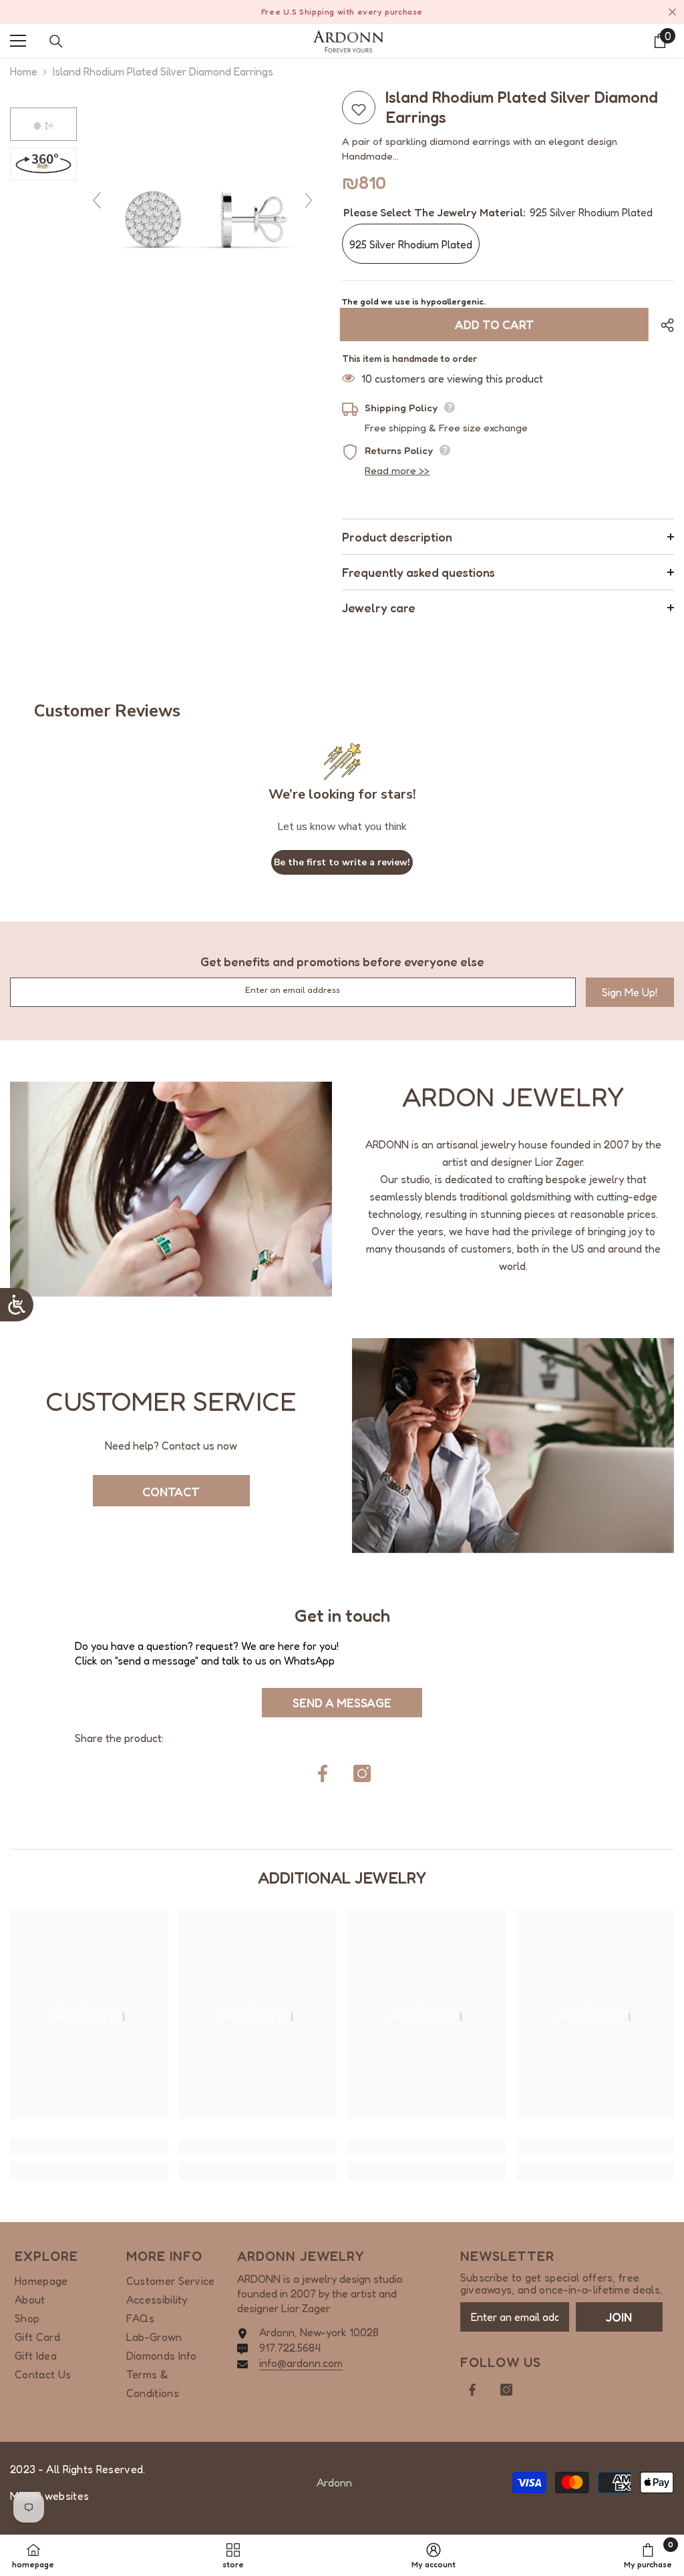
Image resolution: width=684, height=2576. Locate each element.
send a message (342, 1703)
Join (619, 2317)
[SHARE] (662, 325)
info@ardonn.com (301, 2363)
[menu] (18, 41)
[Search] (56, 41)
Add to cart (497, 325)
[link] (171, 1189)
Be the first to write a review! (342, 862)
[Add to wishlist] (359, 108)
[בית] (348, 41)
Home (24, 71)
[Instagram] (362, 1773)
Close (672, 12)
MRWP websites (49, 2496)
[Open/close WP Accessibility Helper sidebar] (17, 1305)
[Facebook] (323, 1773)
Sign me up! (630, 992)
